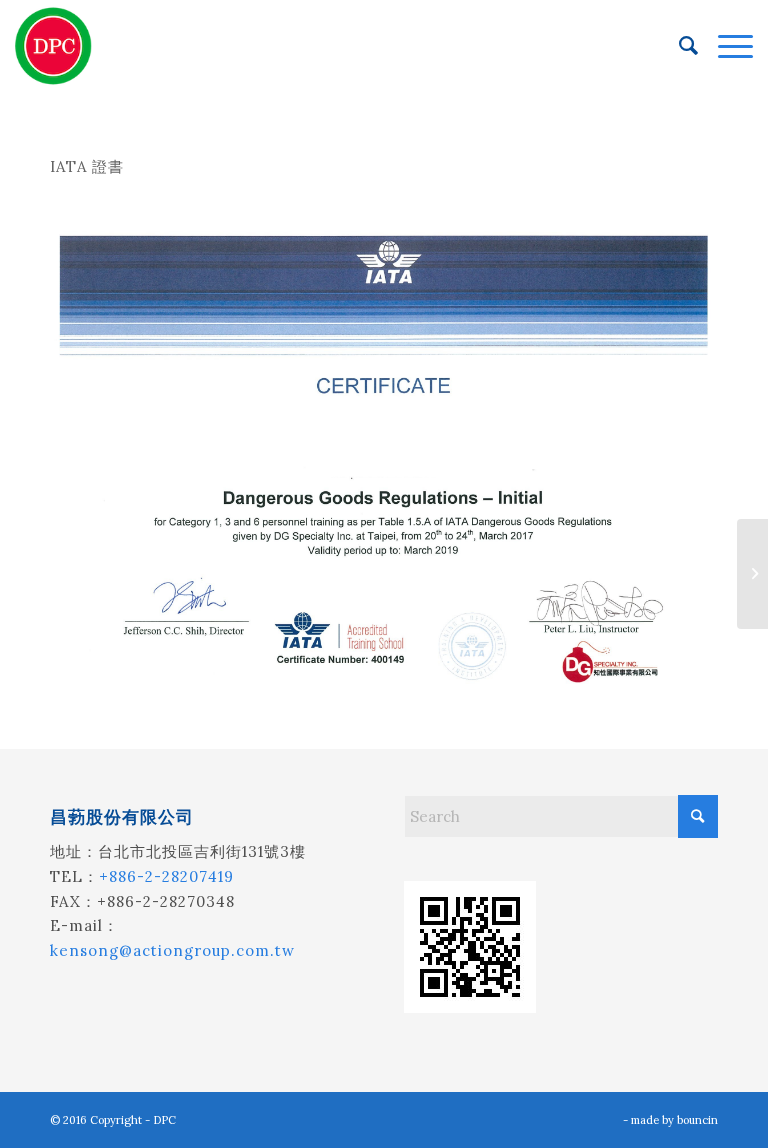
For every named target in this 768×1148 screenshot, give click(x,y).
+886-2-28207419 (166, 876)
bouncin (697, 1120)
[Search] (678, 46)
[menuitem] (678, 46)
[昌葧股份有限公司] (53, 46)
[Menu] (725, 46)
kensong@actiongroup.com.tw (172, 950)
